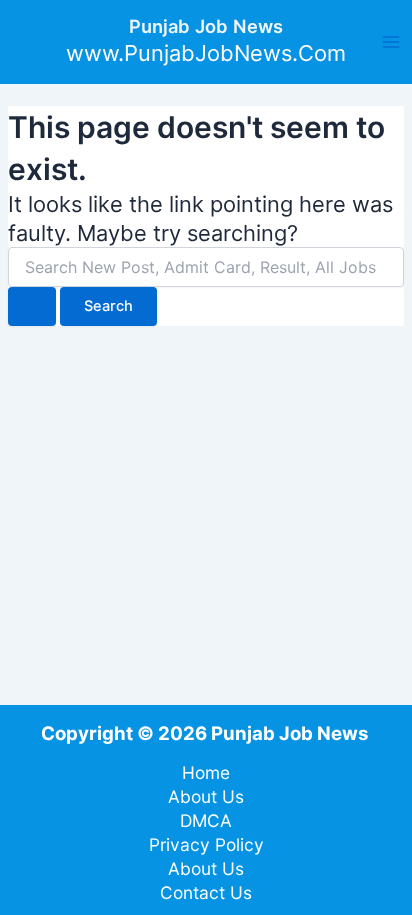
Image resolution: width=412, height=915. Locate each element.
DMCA (206, 820)
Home (206, 772)
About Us (206, 796)
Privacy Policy (206, 844)
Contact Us (206, 892)
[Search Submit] (32, 306)
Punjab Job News (206, 26)
